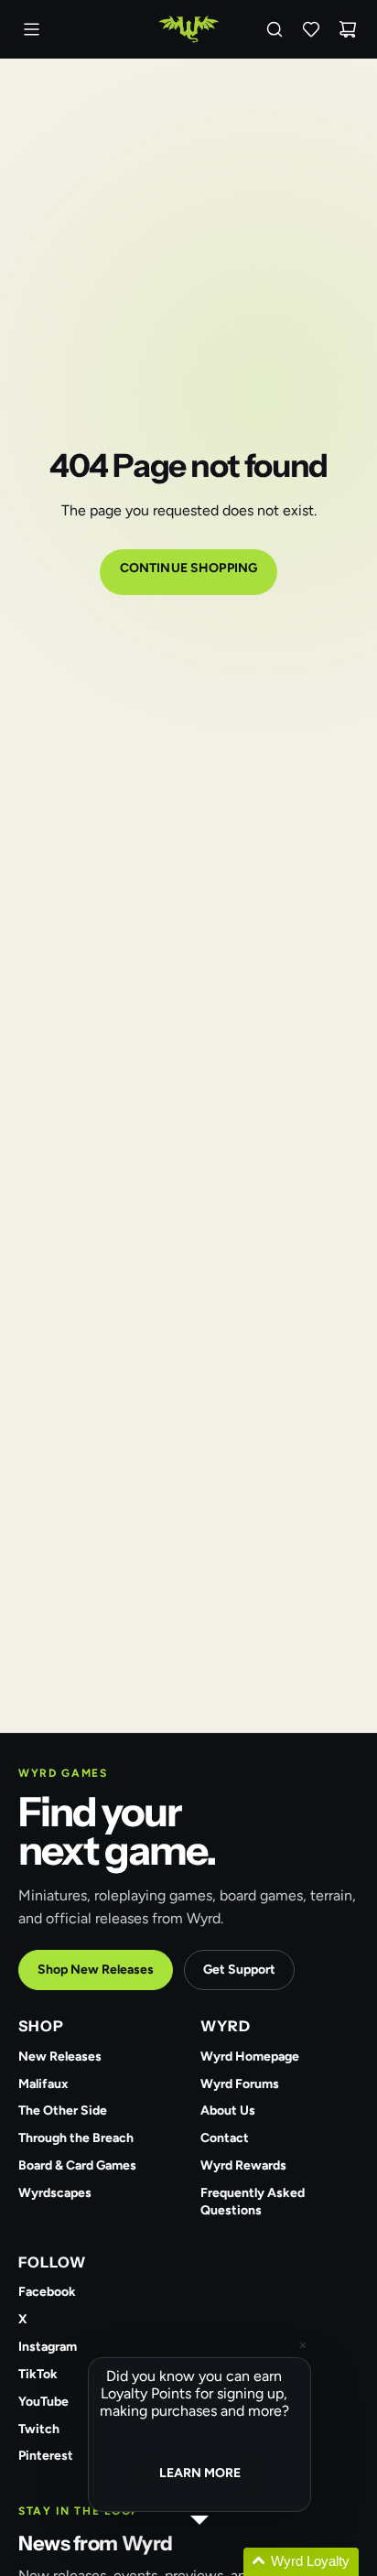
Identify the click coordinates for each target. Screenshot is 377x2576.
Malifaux (43, 2084)
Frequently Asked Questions (253, 2202)
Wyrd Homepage (250, 2056)
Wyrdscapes (55, 2193)
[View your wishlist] (311, 29)
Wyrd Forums (240, 2084)
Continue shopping (188, 568)
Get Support (239, 1970)
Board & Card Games (77, 2165)
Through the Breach (76, 2138)
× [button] (303, 2345)
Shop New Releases (96, 1970)
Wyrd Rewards (243, 2165)
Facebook (47, 2292)
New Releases (60, 2056)
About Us (228, 2111)
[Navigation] (31, 29)
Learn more (200, 2473)
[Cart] (348, 29)
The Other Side (63, 2111)
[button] (221, 2562)
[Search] (275, 29)
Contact (225, 2138)
